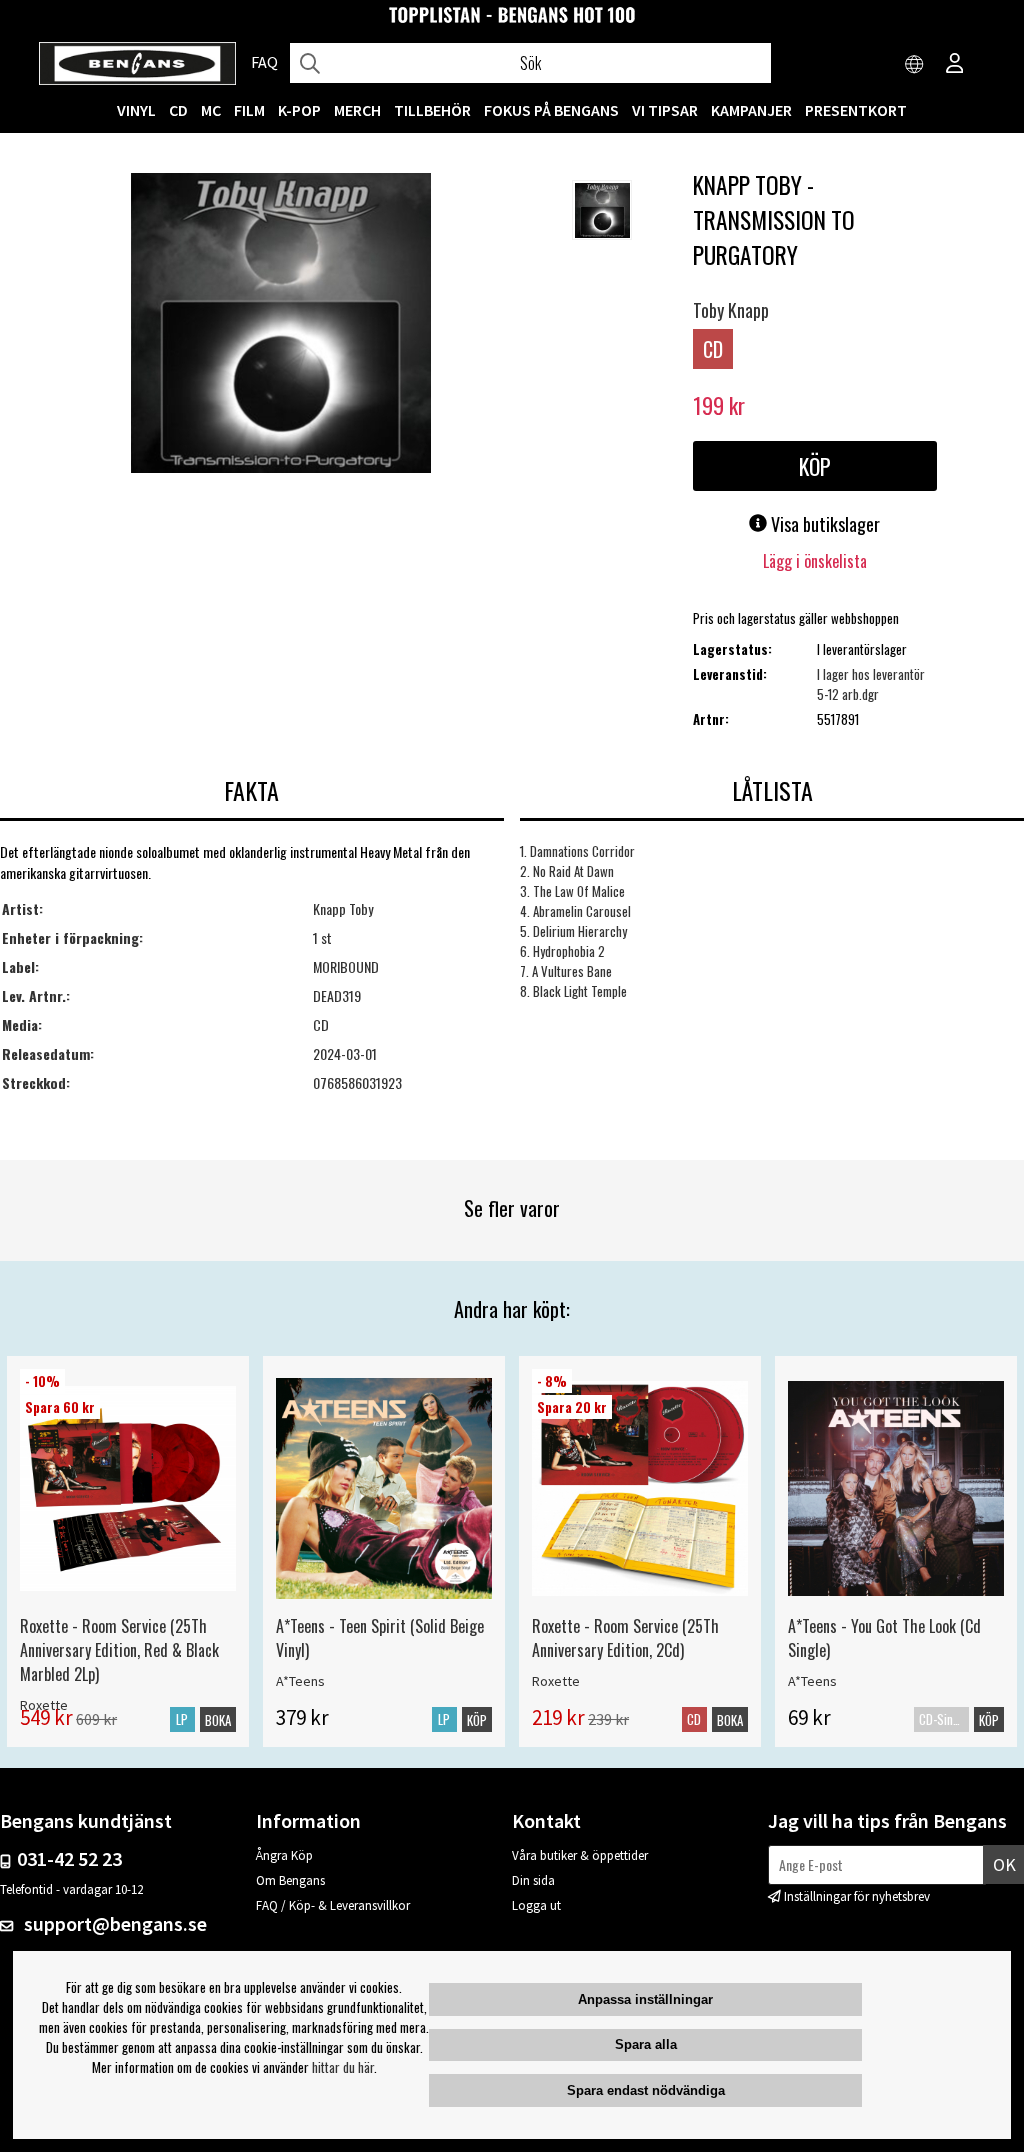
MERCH (357, 110)
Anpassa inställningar (645, 1999)
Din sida (533, 1880)
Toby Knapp (731, 310)
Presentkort (856, 110)
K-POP (299, 110)
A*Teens (300, 1681)
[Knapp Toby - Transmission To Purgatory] (281, 325)
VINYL (136, 110)
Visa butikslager (823, 524)
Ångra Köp (284, 1855)
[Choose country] (915, 65)
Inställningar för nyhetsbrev (857, 1896)
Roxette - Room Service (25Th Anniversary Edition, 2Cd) (625, 1638)
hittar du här (343, 2067)
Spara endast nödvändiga (646, 2090)
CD (178, 110)
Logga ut (536, 1905)
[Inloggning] (955, 65)
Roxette (556, 1681)
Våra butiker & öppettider (580, 1855)
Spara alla (646, 2044)
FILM (249, 110)
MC (211, 110)
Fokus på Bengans (551, 110)
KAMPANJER (751, 110)
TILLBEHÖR (432, 110)
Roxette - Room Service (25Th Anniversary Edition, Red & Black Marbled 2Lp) (119, 1650)
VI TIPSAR (665, 110)
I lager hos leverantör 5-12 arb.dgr (871, 684)
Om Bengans (290, 1880)
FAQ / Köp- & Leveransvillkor (333, 1905)
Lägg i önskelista (815, 561)
